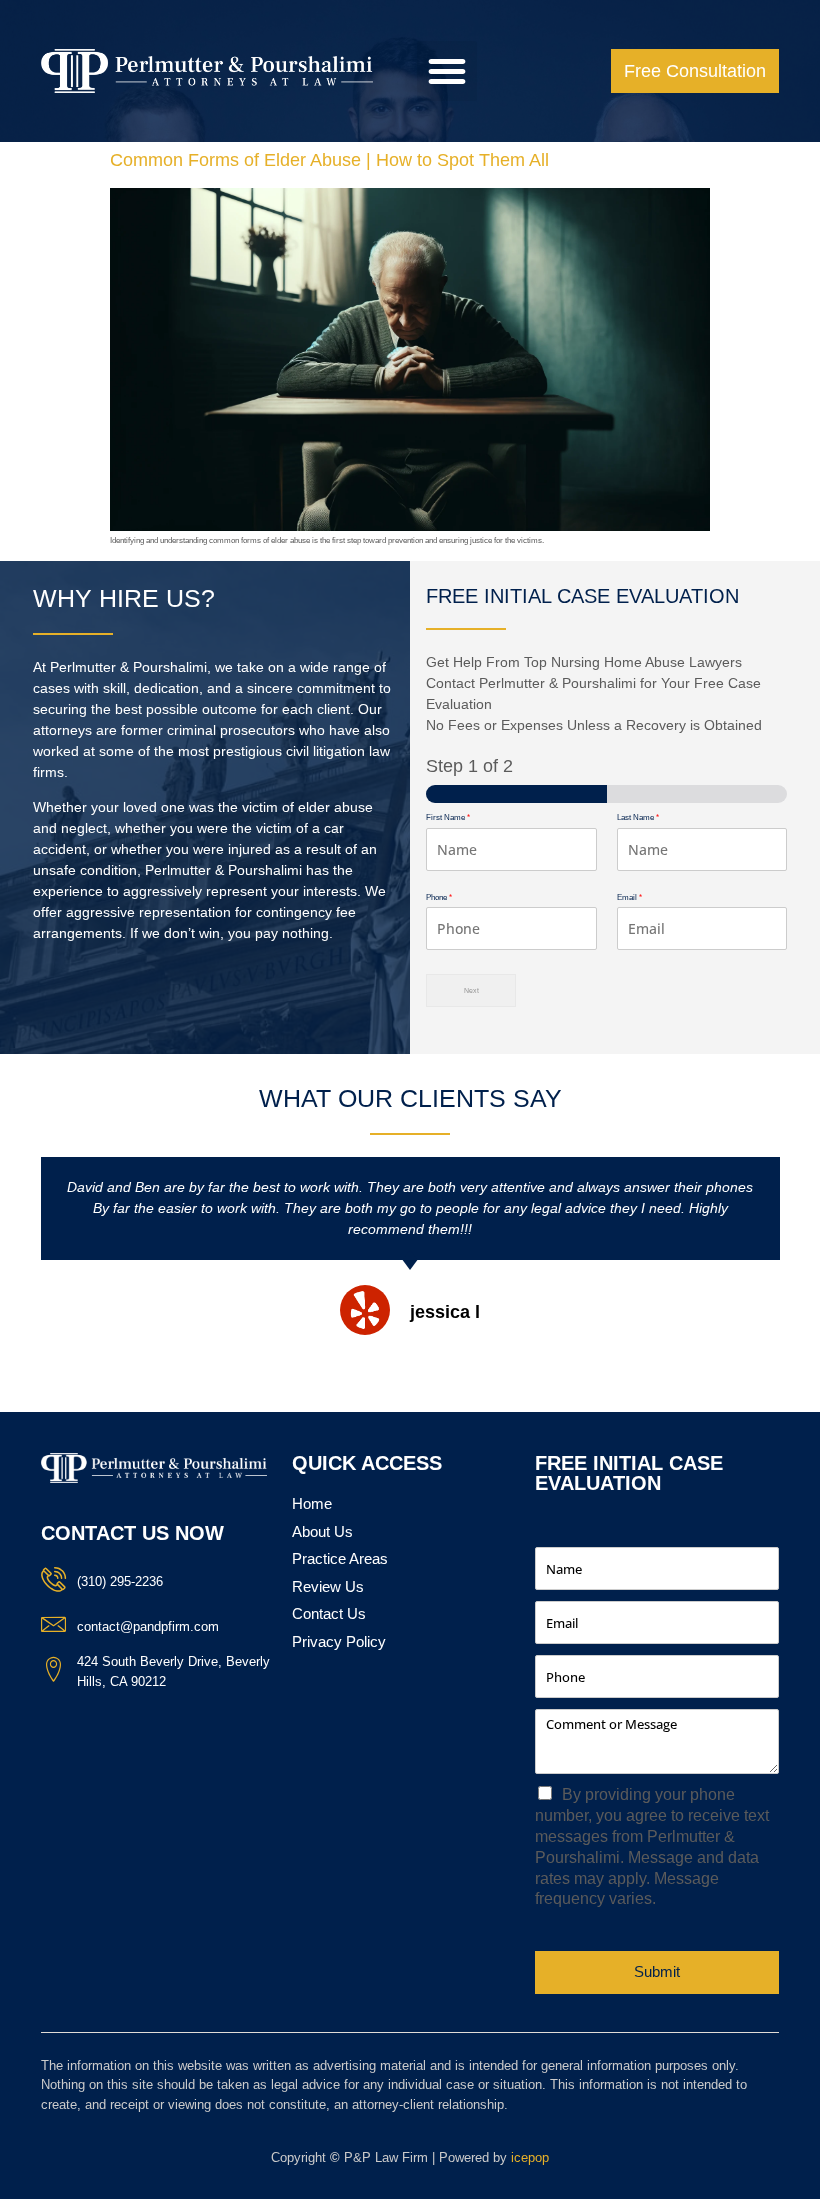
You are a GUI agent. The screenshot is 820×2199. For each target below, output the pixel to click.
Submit (657, 1971)
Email (629, 897)
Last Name (638, 817)
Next (471, 990)
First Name (448, 817)
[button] (447, 71)
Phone (439, 897)
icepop (530, 2157)
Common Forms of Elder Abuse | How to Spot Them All (329, 160)
